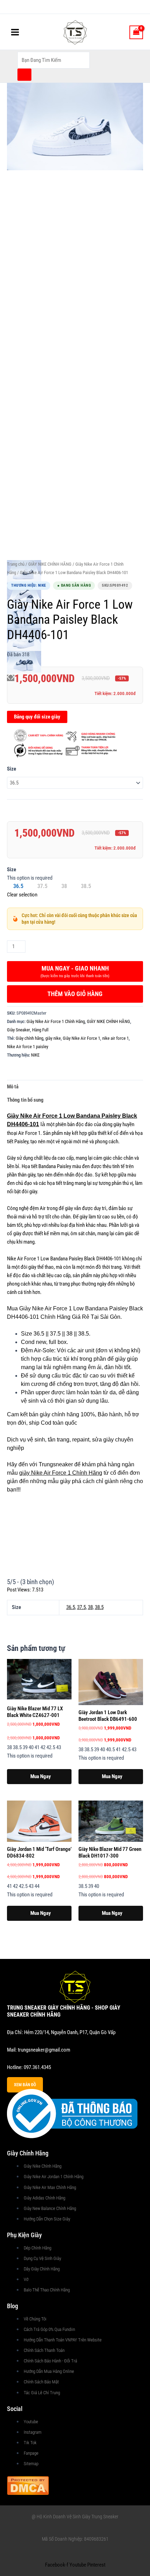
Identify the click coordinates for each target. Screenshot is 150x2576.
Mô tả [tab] (13, 1087)
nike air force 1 (115, 1038)
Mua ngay (75, 971)
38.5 (99, 1607)
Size (12, 769)
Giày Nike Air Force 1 (81, 1038)
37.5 (81, 1607)
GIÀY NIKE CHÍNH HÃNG (50, 564)
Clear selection (22, 895)
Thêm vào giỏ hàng (75, 994)
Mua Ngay (41, 1776)
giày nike (53, 1038)
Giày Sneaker (18, 1030)
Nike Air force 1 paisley (28, 1047)
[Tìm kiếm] (24, 75)
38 (90, 1607)
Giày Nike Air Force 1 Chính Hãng (56, 1021)
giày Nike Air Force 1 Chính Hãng (61, 1473)
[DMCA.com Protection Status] (28, 2485)
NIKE (35, 1055)
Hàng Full (40, 1030)
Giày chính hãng (29, 1038)
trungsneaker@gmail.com (44, 2050)
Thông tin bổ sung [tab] (25, 1100)
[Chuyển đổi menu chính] (15, 32)
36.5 (71, 1607)
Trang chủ (16, 564)
